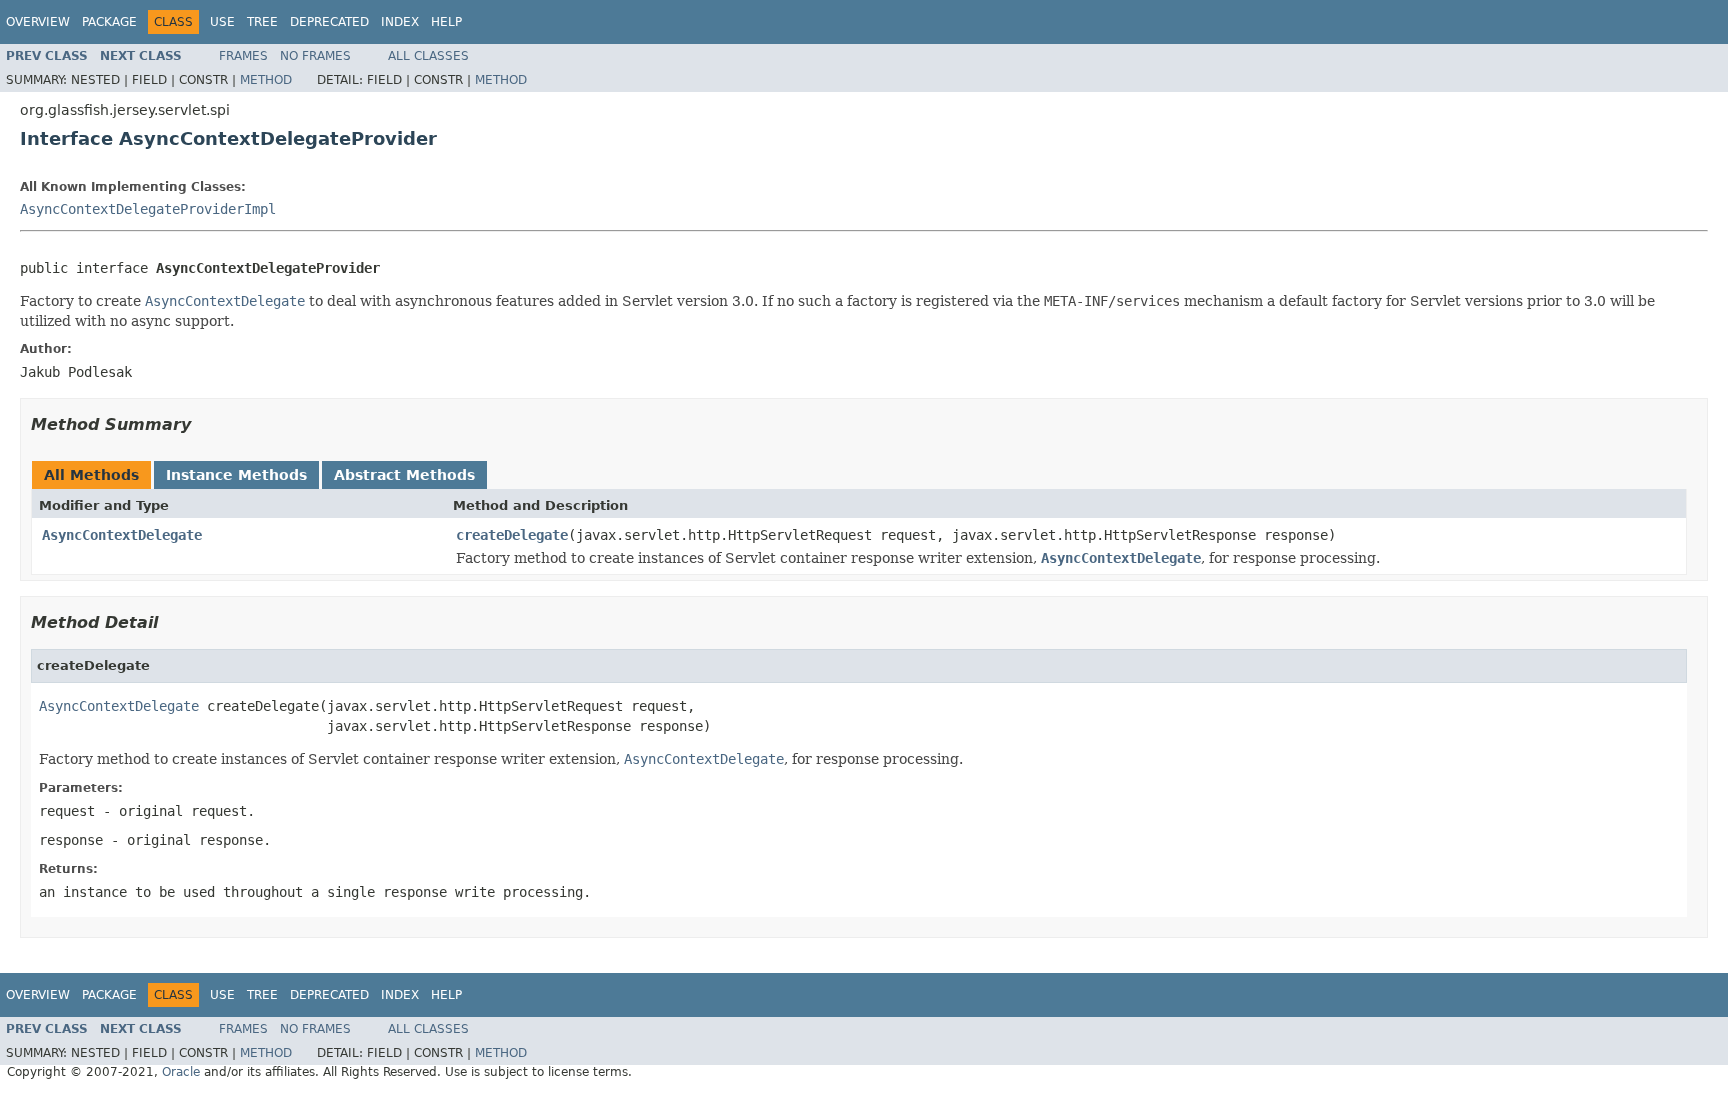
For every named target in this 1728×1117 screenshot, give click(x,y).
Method (266, 80)
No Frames (315, 56)
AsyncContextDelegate (122, 535)
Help (446, 22)
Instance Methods (236, 475)
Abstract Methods (404, 475)
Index (400, 22)
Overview (38, 22)
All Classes (428, 56)
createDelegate (512, 535)
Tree (262, 22)
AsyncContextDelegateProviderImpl (148, 209)
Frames (243, 56)
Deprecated (329, 22)
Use (222, 22)
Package (109, 22)
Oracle (181, 1072)
